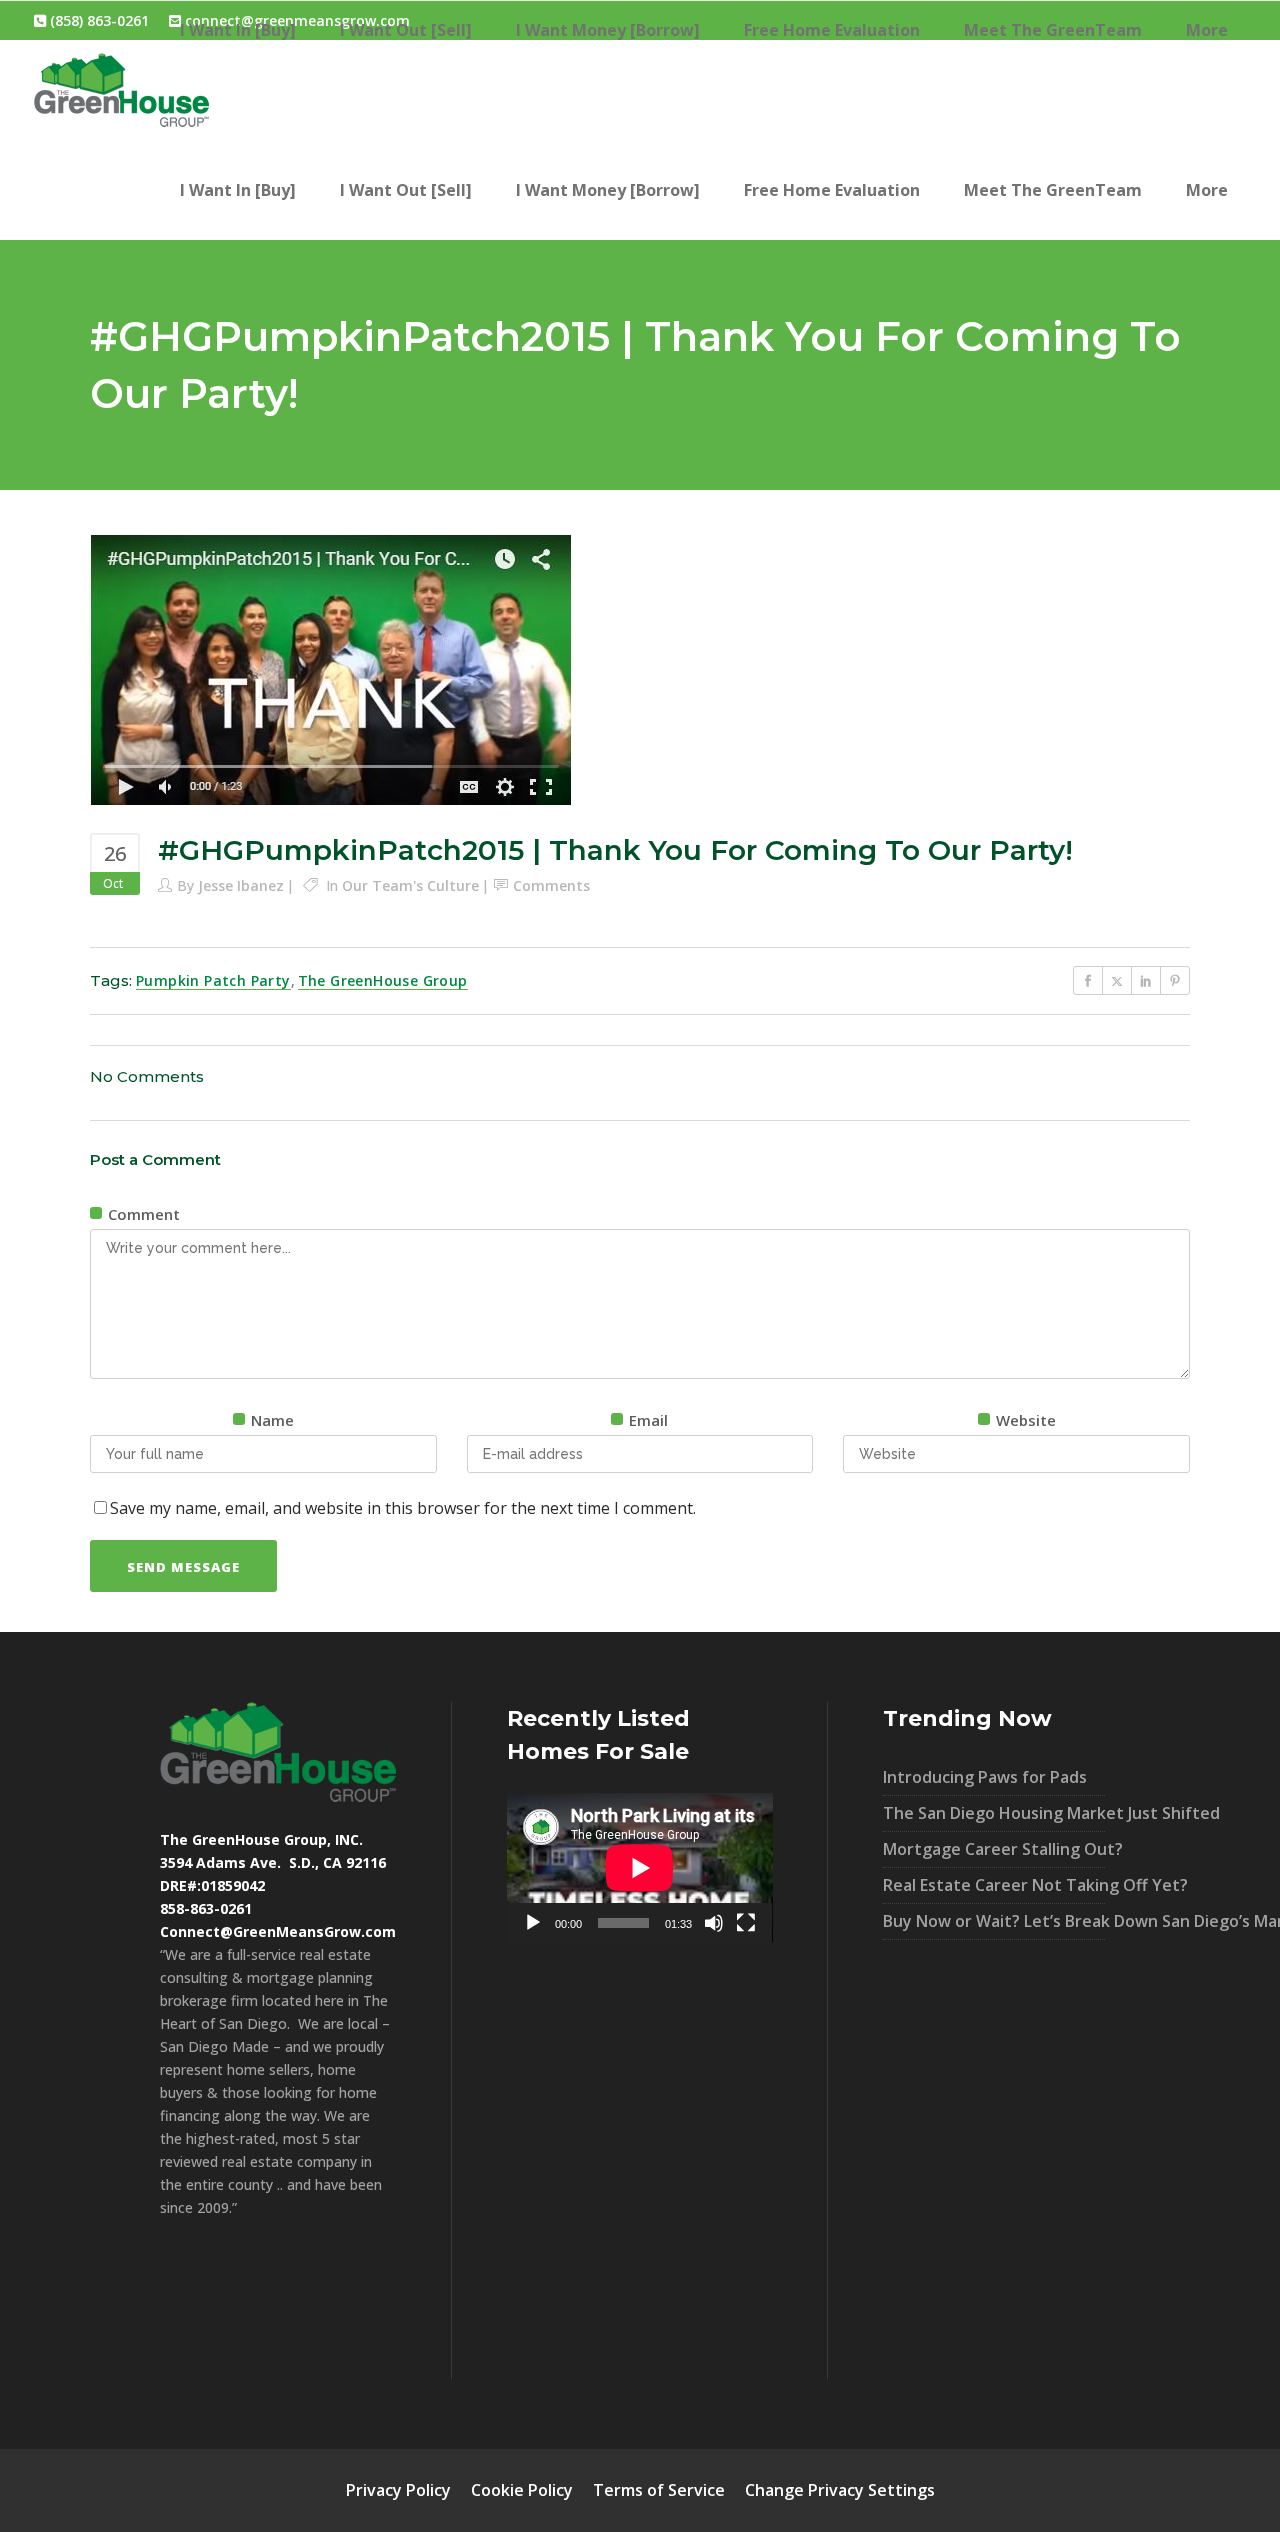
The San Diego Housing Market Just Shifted (994, 1813)
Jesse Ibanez (241, 885)
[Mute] (714, 1923)
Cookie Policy (522, 2490)
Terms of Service (659, 2490)
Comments (551, 885)
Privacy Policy (398, 2490)
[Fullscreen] (746, 1923)
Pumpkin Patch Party (213, 980)
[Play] (533, 1923)
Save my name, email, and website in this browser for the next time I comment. (403, 1508)
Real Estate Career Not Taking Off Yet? (994, 1885)
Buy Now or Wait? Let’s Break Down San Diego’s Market (994, 1921)
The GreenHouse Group (383, 980)
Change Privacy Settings (840, 2490)
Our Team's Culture (410, 885)
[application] (640, 1867)
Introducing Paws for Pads (985, 1777)
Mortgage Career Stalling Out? (994, 1849)
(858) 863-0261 (97, 20)
